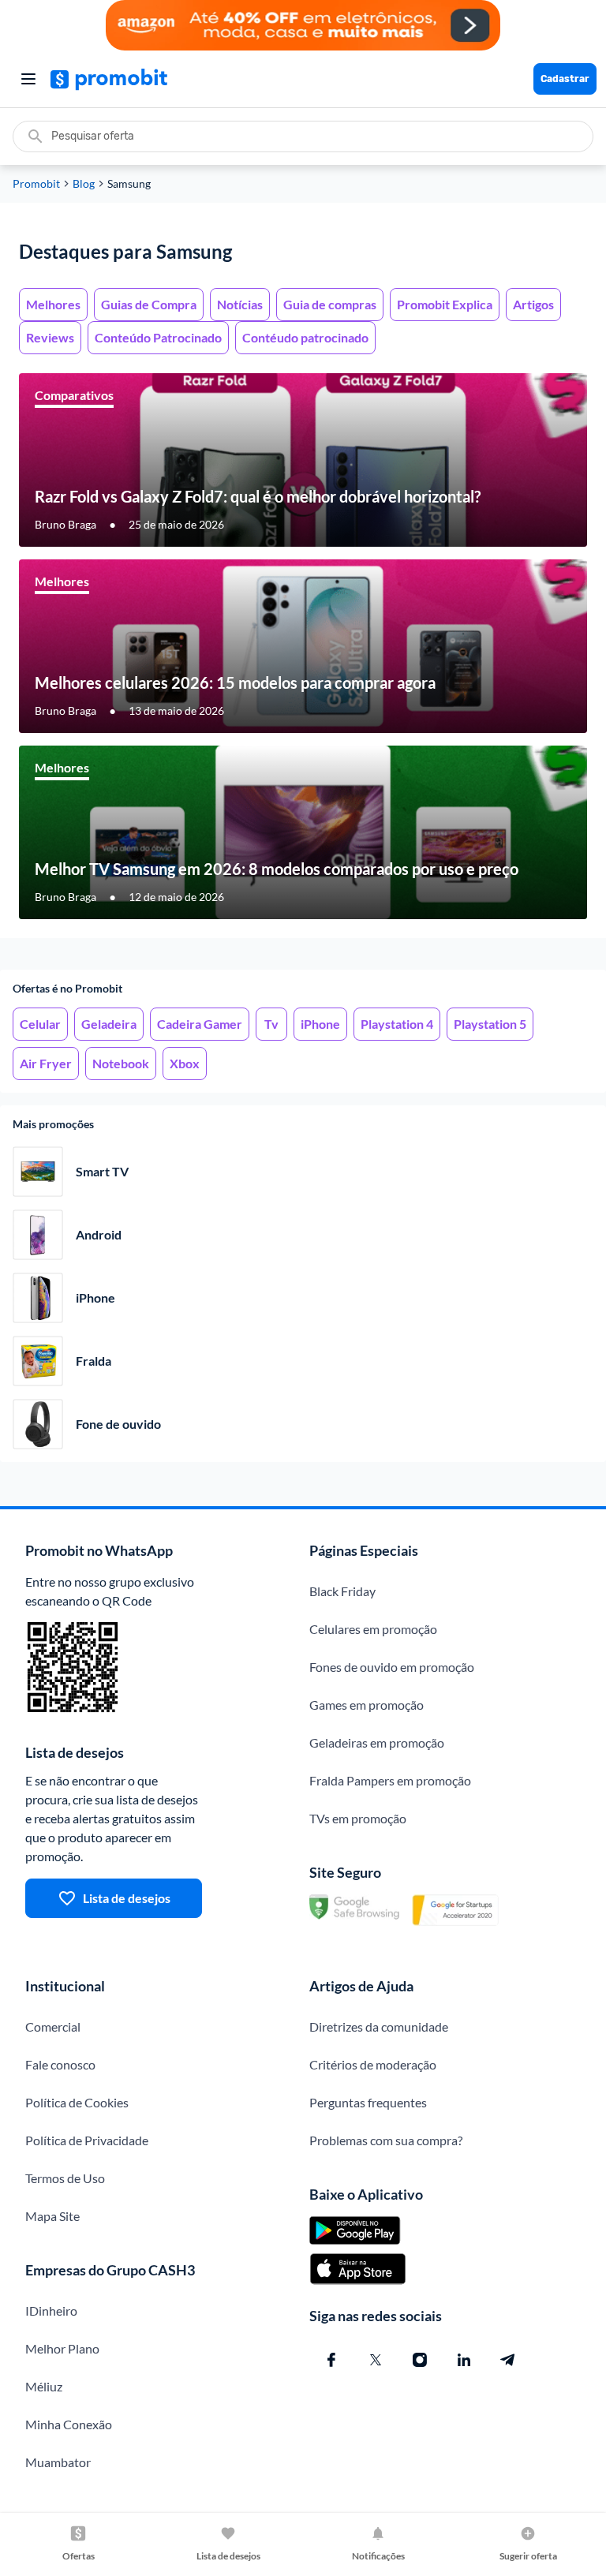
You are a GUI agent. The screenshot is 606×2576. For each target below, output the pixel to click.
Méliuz (44, 2386)
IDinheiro (51, 2311)
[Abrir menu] (28, 79)
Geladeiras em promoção (377, 1742)
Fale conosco (60, 2064)
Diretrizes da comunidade (379, 2026)
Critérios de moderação (373, 2064)
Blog (84, 184)
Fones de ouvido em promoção (392, 1667)
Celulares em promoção (373, 1629)
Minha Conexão (69, 2424)
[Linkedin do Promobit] (464, 2360)
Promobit (36, 184)
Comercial (53, 2026)
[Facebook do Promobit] (331, 2360)
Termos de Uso (65, 2178)
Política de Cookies (77, 2102)
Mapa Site (52, 2216)
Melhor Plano (62, 2348)
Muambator (58, 2462)
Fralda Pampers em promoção (390, 1780)
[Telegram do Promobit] (508, 2360)
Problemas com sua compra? (386, 2140)
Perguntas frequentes (368, 2102)
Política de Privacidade (87, 2140)
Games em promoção (367, 1705)
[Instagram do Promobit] (420, 2360)
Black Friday (342, 1591)
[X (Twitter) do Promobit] (376, 2360)
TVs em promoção (358, 1818)
